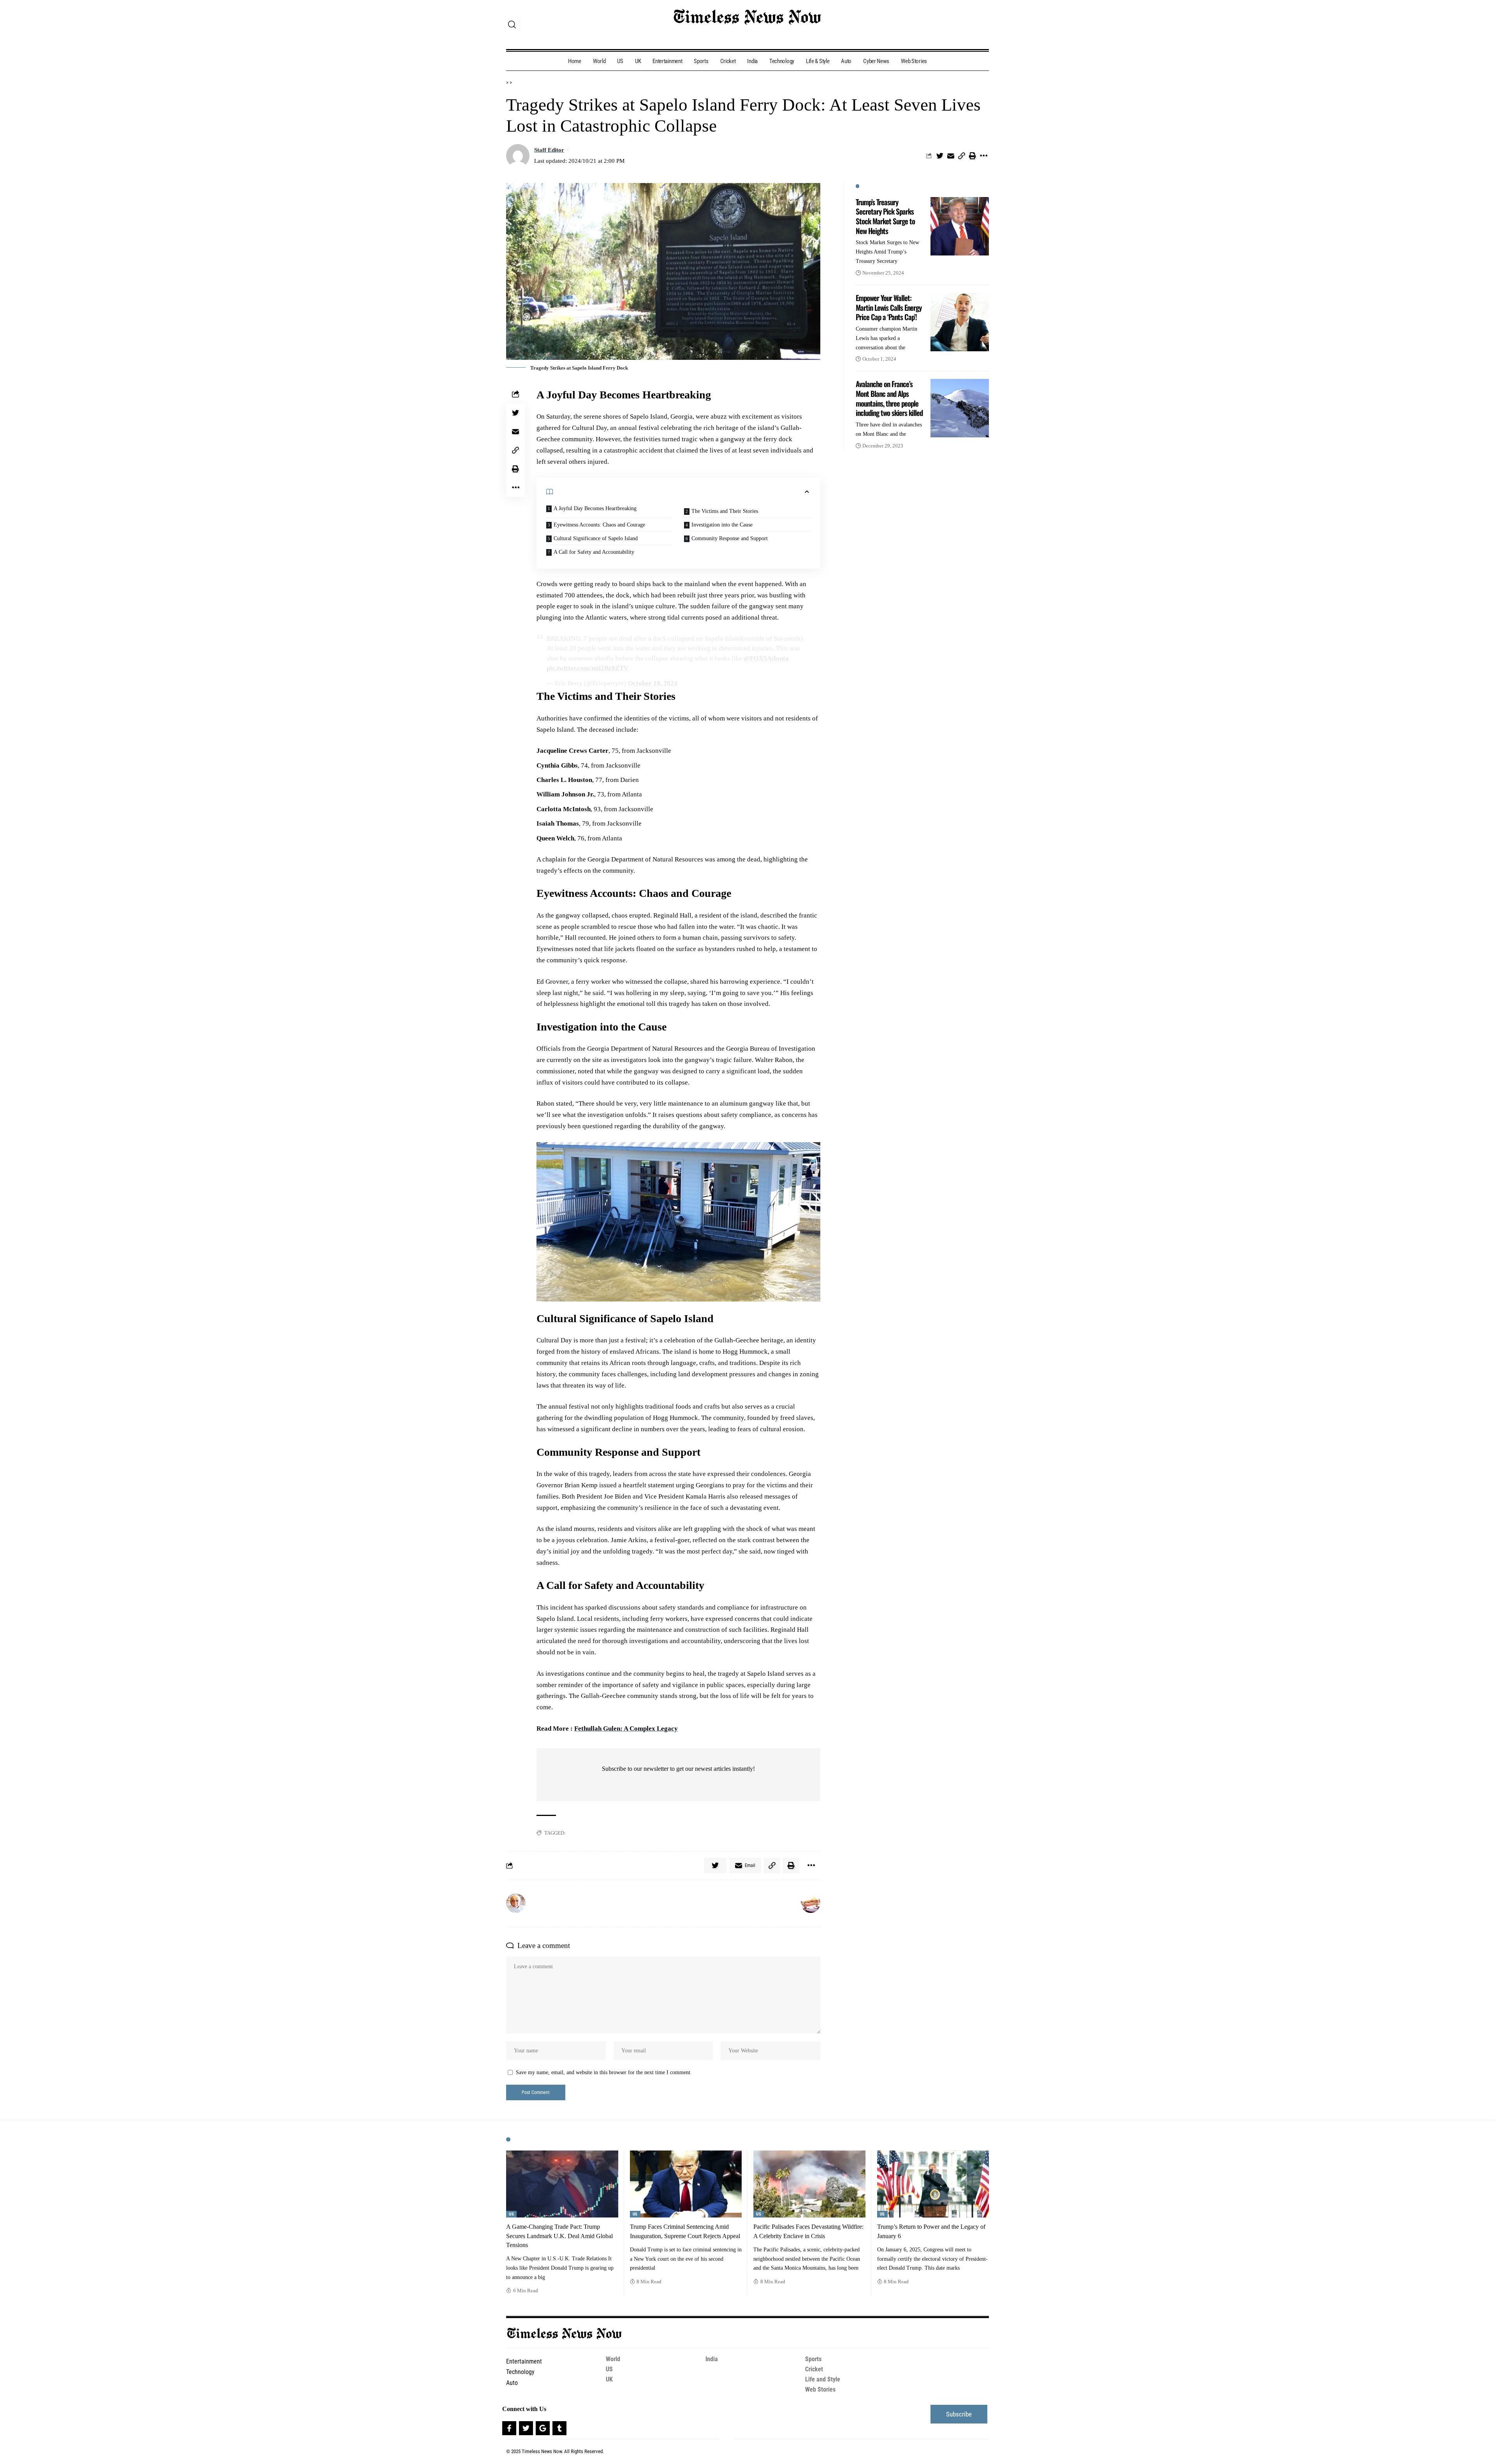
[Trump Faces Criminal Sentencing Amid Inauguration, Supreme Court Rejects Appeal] (686, 2184)
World (613, 2359)
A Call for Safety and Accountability (594, 552)
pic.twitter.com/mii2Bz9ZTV (587, 668)
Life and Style (823, 2379)
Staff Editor (549, 150)
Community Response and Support (730, 538)
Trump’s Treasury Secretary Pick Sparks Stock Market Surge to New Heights (885, 216)
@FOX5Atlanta (766, 658)
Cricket (814, 2369)
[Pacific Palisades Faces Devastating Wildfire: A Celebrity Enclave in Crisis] (809, 2184)
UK (609, 2379)
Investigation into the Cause (722, 525)
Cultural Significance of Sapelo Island (596, 538)
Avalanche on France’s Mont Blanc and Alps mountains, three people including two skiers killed (889, 398)
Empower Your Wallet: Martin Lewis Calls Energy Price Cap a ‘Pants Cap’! (889, 307)
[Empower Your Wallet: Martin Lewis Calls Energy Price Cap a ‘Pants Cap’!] (960, 322)
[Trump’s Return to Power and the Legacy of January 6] (933, 2184)
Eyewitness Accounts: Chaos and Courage (599, 525)
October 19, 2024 (653, 683)
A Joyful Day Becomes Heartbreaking (595, 508)
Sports (813, 2359)
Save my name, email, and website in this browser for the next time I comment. (604, 2072)
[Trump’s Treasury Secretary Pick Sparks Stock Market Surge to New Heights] (960, 226)
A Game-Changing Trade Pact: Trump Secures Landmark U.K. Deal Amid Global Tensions (559, 2236)
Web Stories (820, 2389)
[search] (512, 25)
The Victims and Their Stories (725, 511)
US (511, 2214)
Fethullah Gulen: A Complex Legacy (626, 1729)
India (712, 2359)
